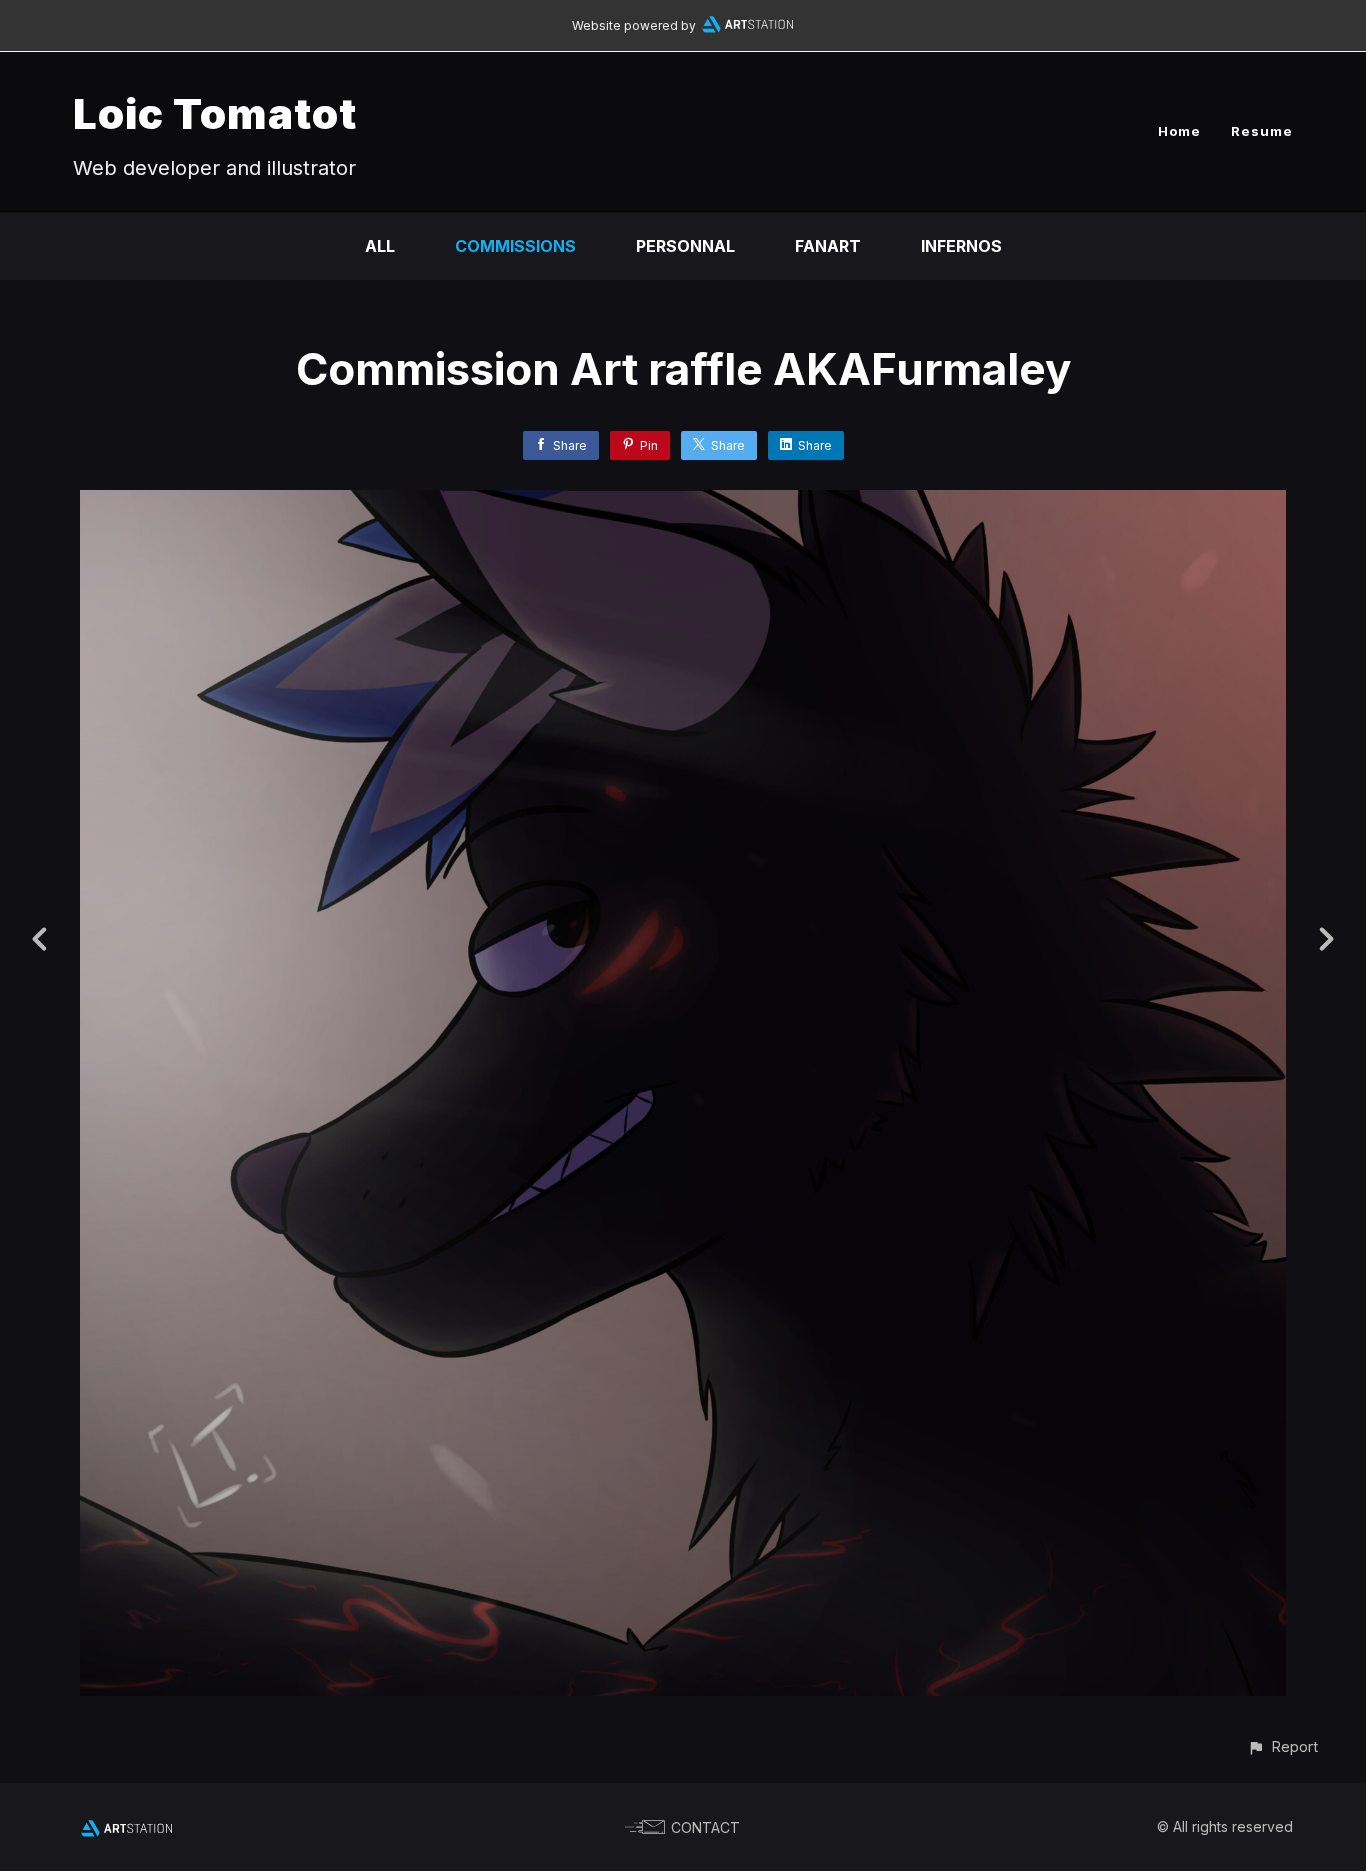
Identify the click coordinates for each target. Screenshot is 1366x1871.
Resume (1262, 131)
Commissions (515, 246)
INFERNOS (961, 246)
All (380, 246)
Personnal (685, 246)
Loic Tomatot (215, 113)
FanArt (828, 246)
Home (1179, 131)
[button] (1282, 1746)
